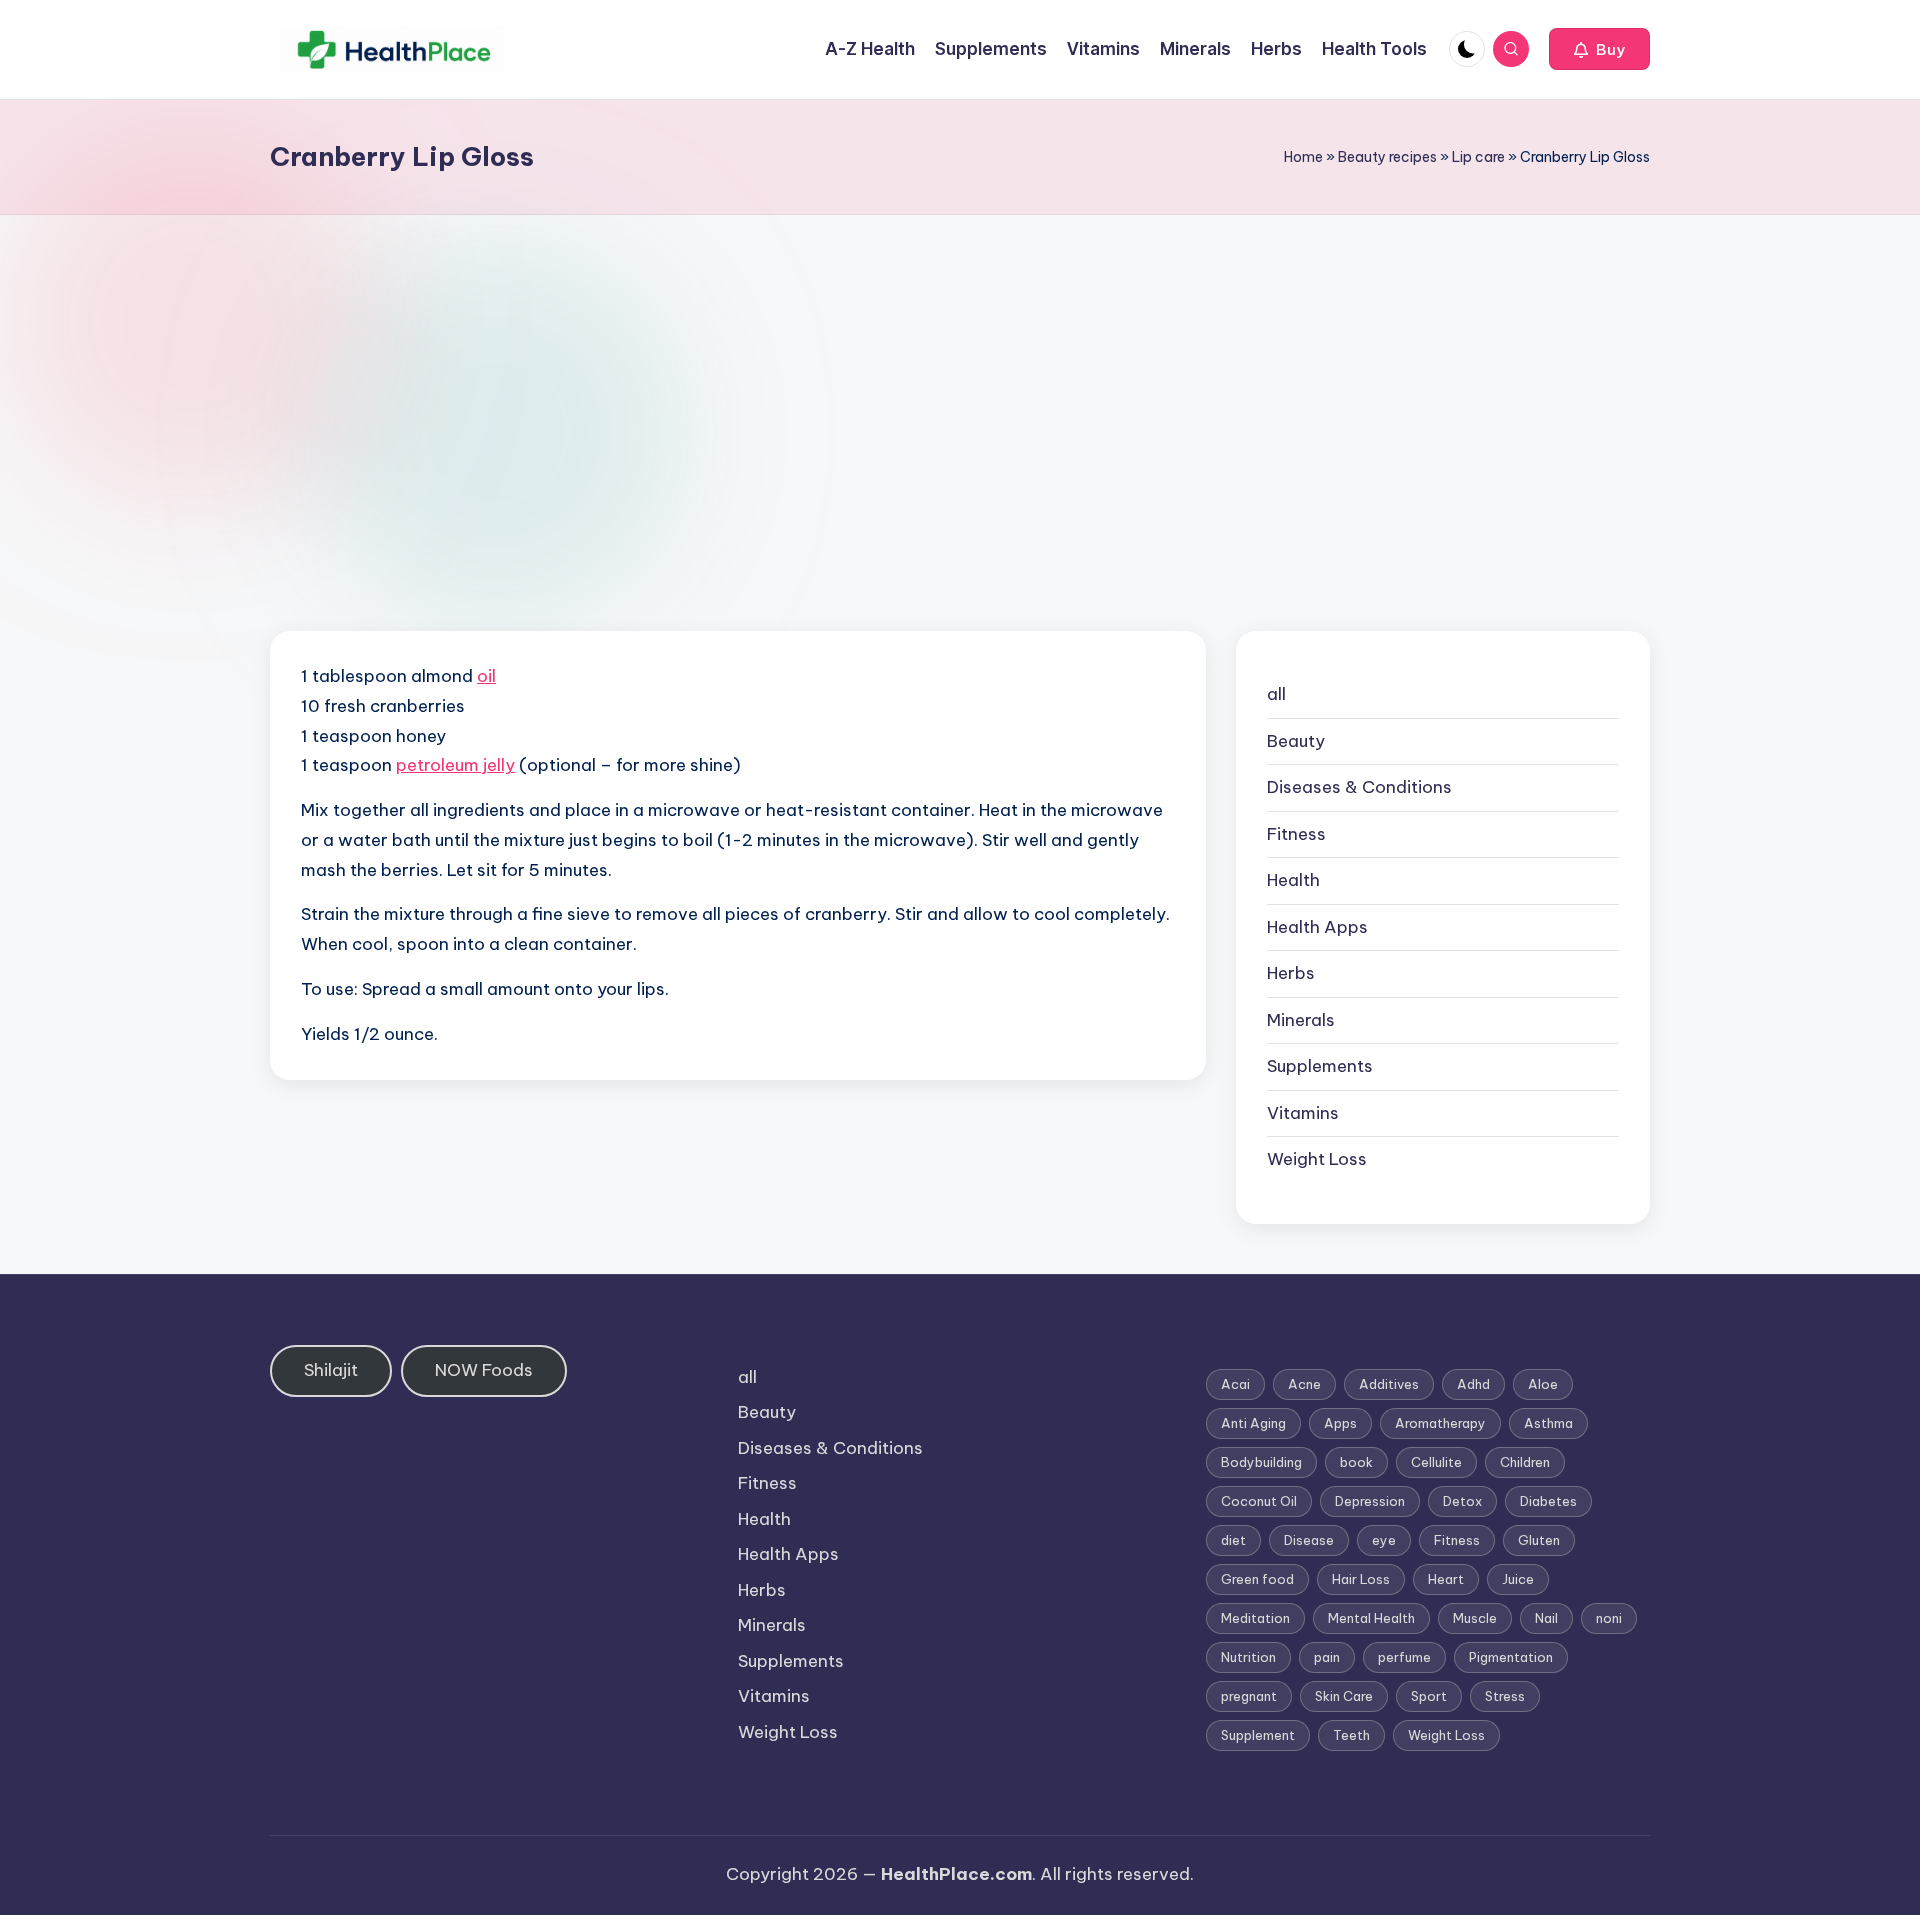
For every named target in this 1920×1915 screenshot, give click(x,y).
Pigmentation (1511, 1657)
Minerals (1301, 1020)
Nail (1546, 1618)
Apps (1340, 1423)
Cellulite (1436, 1462)
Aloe (1543, 1384)
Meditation (1255, 1618)
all (1276, 694)
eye (1384, 1540)
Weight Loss (1317, 1159)
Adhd (1473, 1384)
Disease (1309, 1540)
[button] (1599, 49)
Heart (1446, 1579)
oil (486, 676)
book (1356, 1462)
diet (1233, 1540)
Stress (1505, 1696)
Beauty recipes (1387, 157)
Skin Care (1344, 1696)
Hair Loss (1361, 1579)
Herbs (1291, 973)
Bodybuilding (1261, 1462)
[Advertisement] (960, 365)
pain (1327, 1657)
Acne (1304, 1384)
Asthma (1548, 1423)
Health (1293, 880)
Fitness (1296, 834)
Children (1525, 1462)
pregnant (1249, 1696)
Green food (1257, 1579)
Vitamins (1303, 1113)
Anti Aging (1253, 1423)
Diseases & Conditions (1359, 787)
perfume (1404, 1657)
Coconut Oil (1259, 1501)
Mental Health (1371, 1618)
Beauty (1296, 741)
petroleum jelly (455, 765)
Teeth (1351, 1735)
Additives (1389, 1384)
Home (1303, 157)
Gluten (1539, 1540)
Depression (1370, 1501)
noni (1609, 1618)
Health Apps (1317, 927)
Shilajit (331, 1370)
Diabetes (1548, 1501)
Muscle (1475, 1618)
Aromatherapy (1440, 1423)
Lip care (1478, 157)
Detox (1462, 1501)
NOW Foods (484, 1370)
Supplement (1258, 1735)
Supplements (1320, 1066)
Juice (1518, 1579)
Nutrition (1248, 1657)
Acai (1235, 1384)
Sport (1429, 1696)
